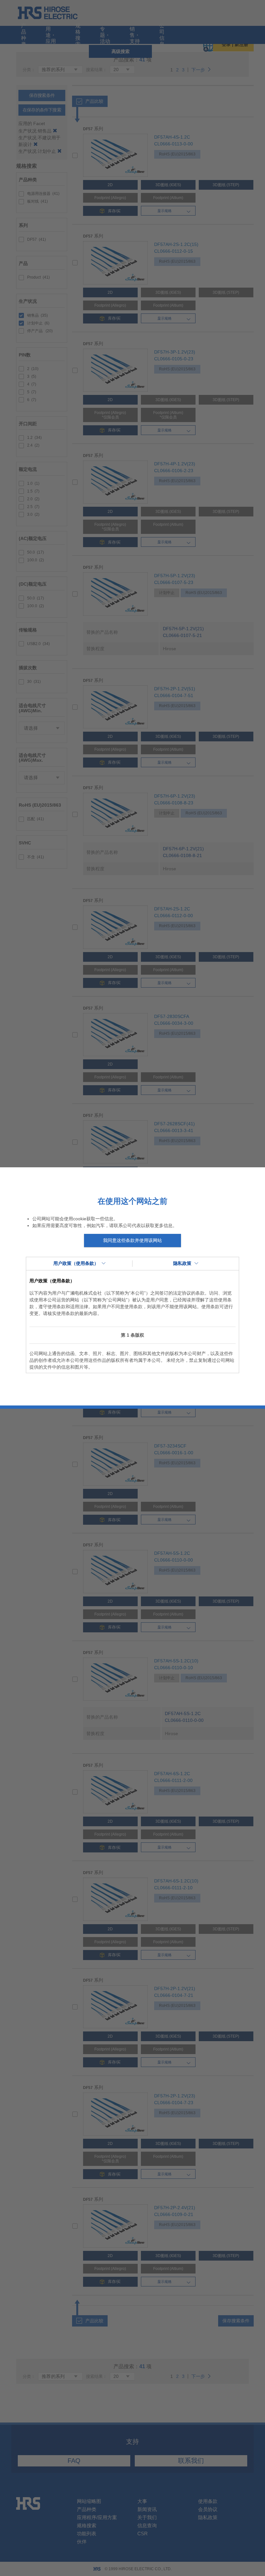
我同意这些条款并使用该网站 (132, 1240)
